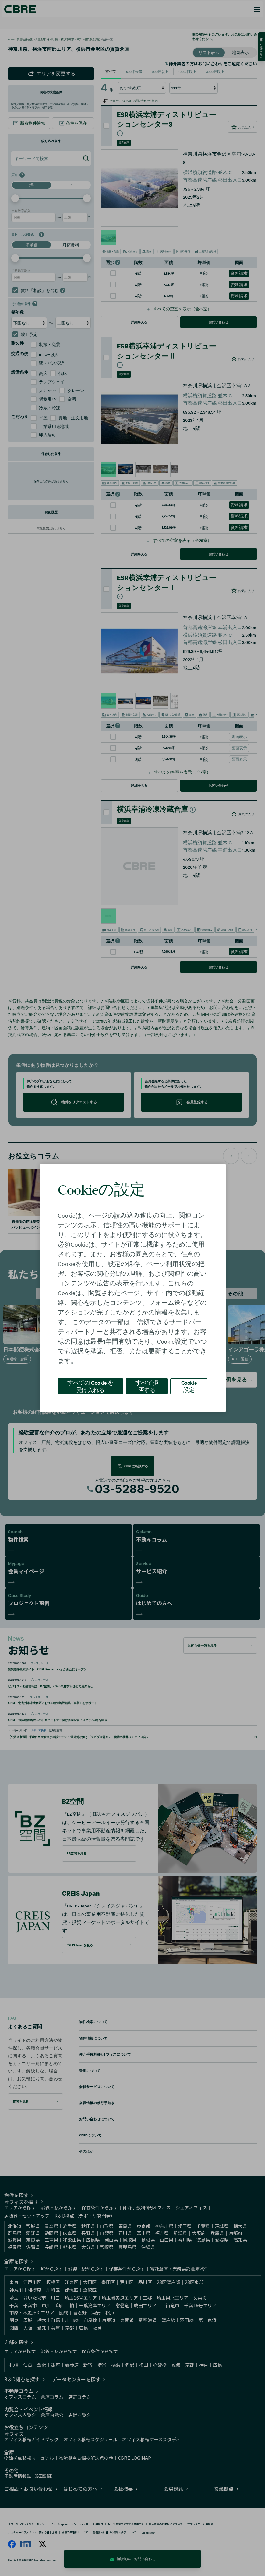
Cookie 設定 (189, 1386)
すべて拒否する (147, 1386)
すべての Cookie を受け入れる (90, 1386)
